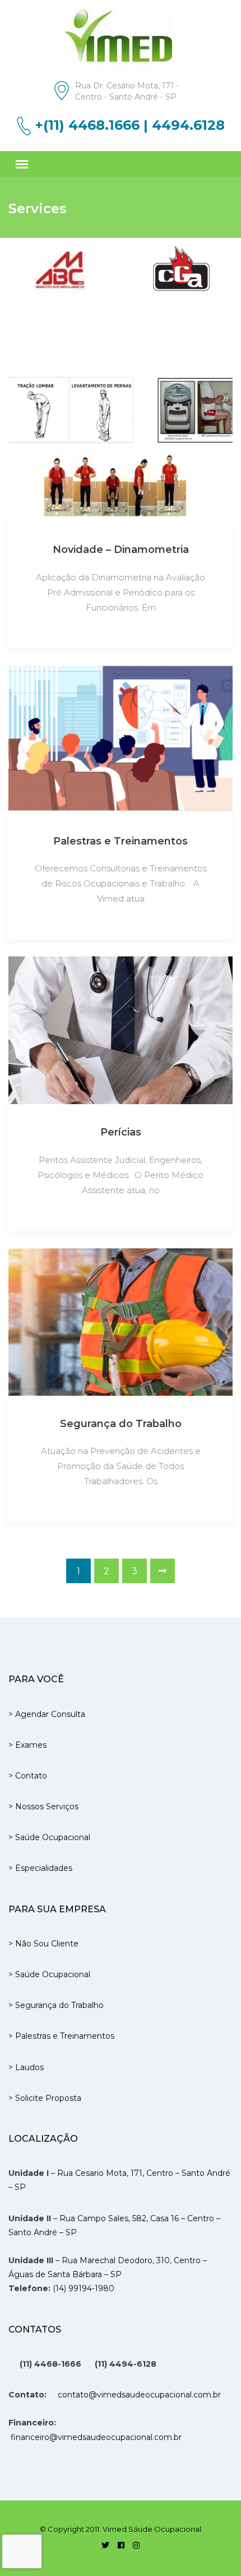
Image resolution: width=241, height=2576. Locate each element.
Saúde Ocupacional (53, 1837)
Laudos (29, 2067)
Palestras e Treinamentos (121, 841)
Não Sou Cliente (47, 1944)
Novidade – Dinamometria (121, 550)
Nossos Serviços (47, 1807)
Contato (31, 1776)
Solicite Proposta (48, 2098)
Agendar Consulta (50, 1714)
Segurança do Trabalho (121, 1424)
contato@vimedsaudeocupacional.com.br (139, 2395)
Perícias (121, 1132)
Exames (31, 1745)
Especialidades (44, 1868)
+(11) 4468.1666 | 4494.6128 (130, 125)
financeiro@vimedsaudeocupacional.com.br (96, 2437)
